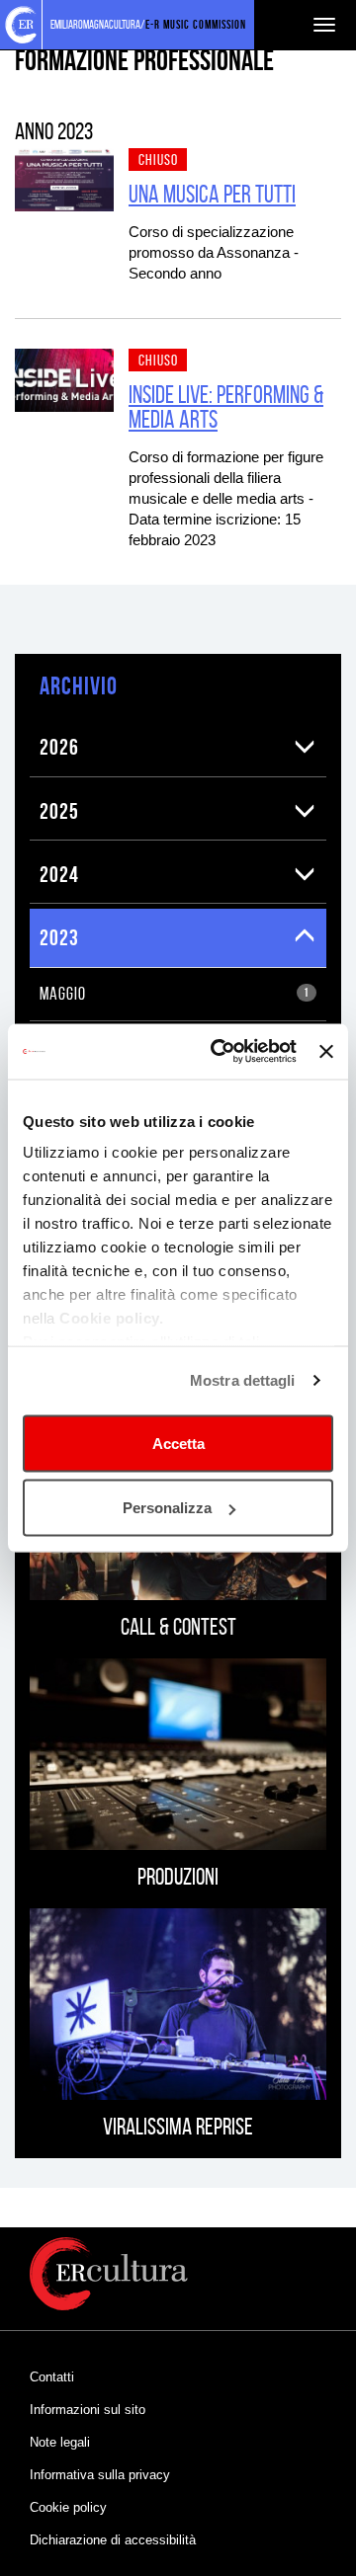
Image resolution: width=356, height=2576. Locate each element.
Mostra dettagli (243, 1380)
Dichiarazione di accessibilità (113, 2540)
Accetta (178, 1443)
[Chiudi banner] (326, 1051)
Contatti (52, 2377)
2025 (59, 811)
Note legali (60, 2442)
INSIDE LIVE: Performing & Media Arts (226, 407)
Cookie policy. (111, 1318)
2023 (59, 937)
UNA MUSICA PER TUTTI (212, 194)
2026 (59, 747)
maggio (175, 994)
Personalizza (167, 1508)
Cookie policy (68, 2507)
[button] (305, 747)
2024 (59, 874)
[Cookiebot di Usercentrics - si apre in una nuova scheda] (220, 1052)
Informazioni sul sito (88, 2410)
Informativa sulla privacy (100, 2475)
